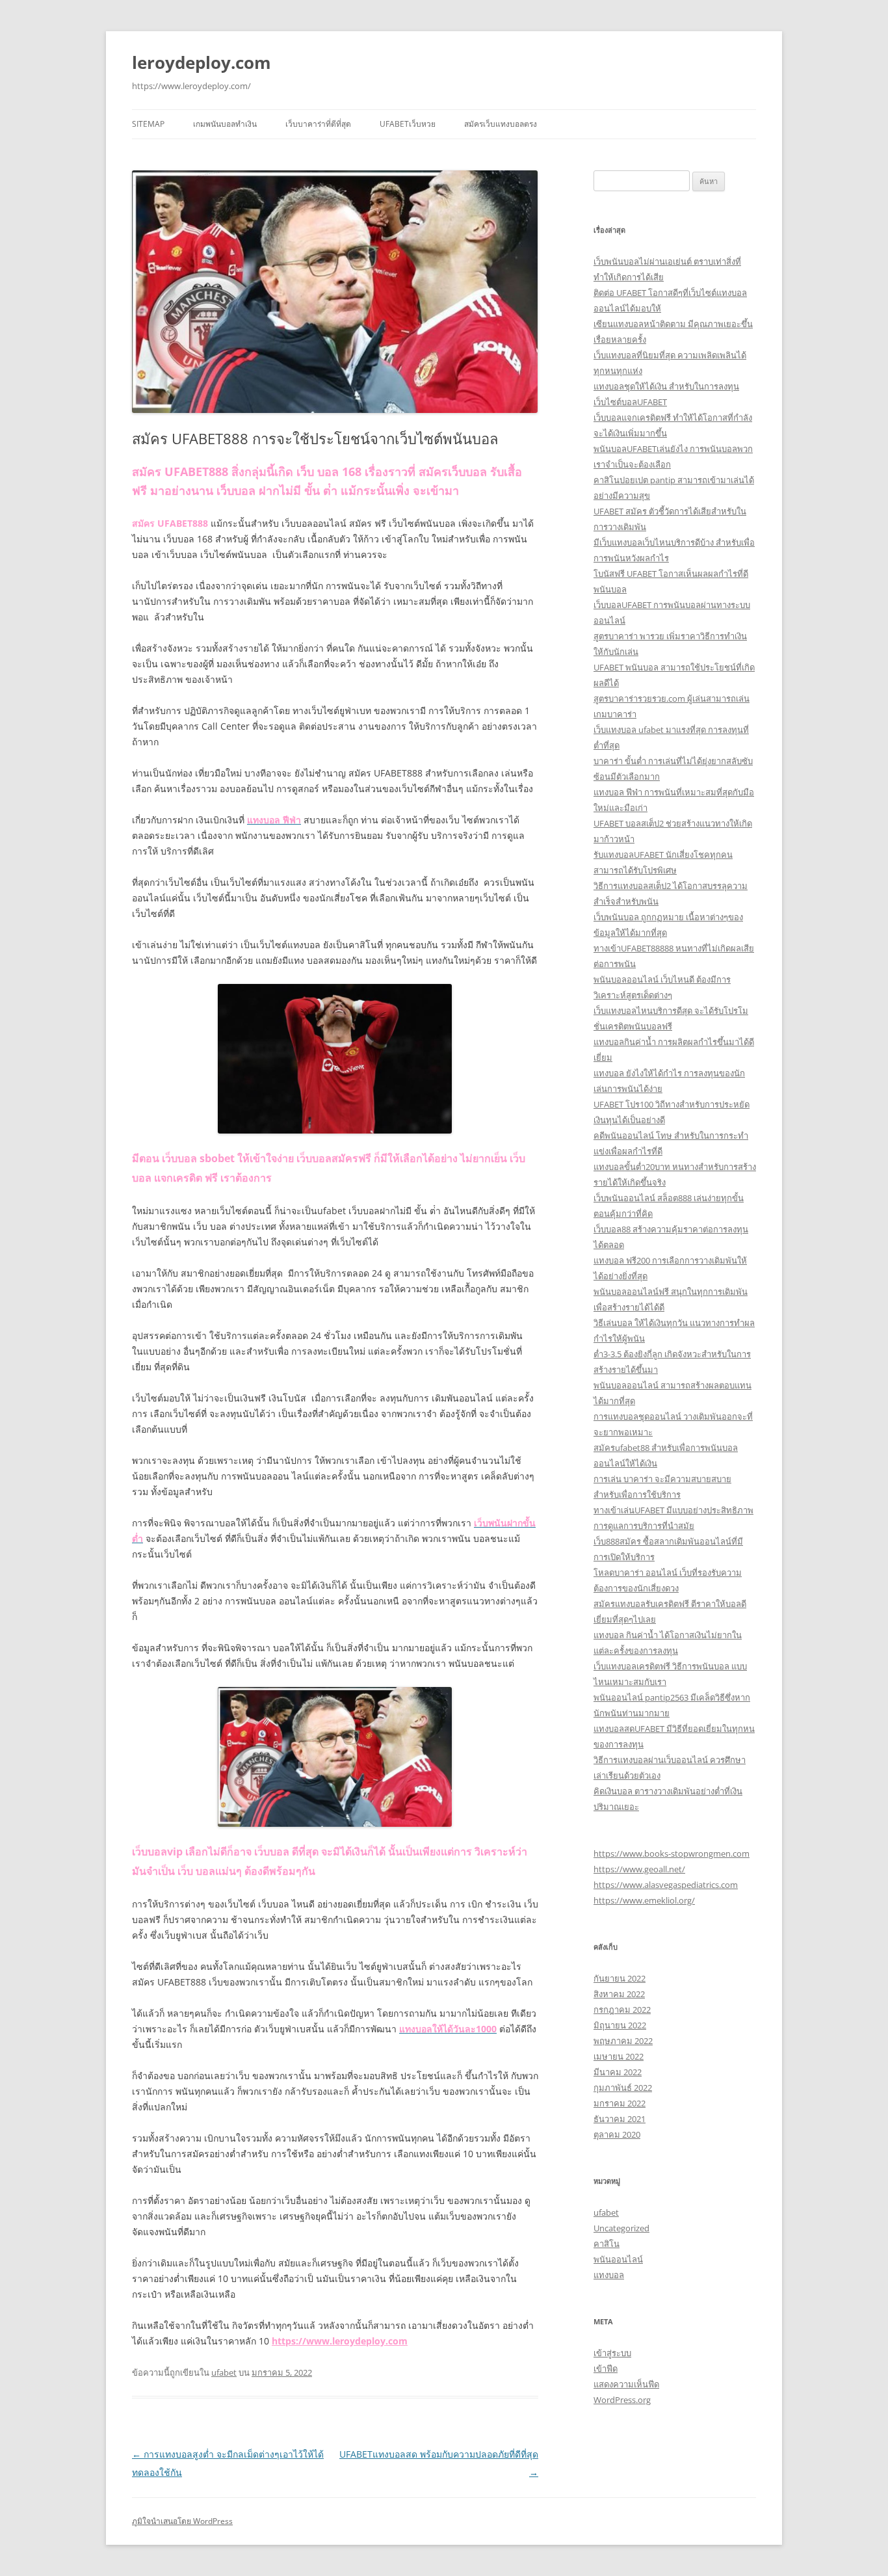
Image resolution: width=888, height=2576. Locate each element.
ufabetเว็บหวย (408, 124)
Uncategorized (621, 2228)
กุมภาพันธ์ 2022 (623, 2088)
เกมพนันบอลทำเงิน (225, 124)
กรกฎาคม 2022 (622, 2010)
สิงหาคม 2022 (619, 1994)
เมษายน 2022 (619, 2056)
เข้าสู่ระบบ (612, 2353)
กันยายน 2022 (620, 1978)
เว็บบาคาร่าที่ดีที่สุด (318, 124)
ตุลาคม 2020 (617, 2134)
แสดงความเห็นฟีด (626, 2384)
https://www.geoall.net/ (639, 1869)
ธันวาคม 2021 (620, 2119)
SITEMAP (148, 124)
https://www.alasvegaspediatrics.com (666, 1885)
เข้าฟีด (606, 2369)
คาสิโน (607, 2244)
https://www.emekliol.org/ (644, 1900)
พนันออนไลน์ (618, 2259)
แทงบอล (609, 2275)
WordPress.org (622, 2400)
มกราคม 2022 (620, 2103)
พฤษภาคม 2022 (623, 2041)
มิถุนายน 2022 (620, 2025)
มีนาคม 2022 (618, 2072)
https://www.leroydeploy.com (340, 2341)
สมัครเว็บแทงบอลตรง (501, 124)
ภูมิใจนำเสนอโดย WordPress (182, 2521)
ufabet (224, 2372)
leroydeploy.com (202, 62)
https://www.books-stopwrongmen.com (672, 1853)
